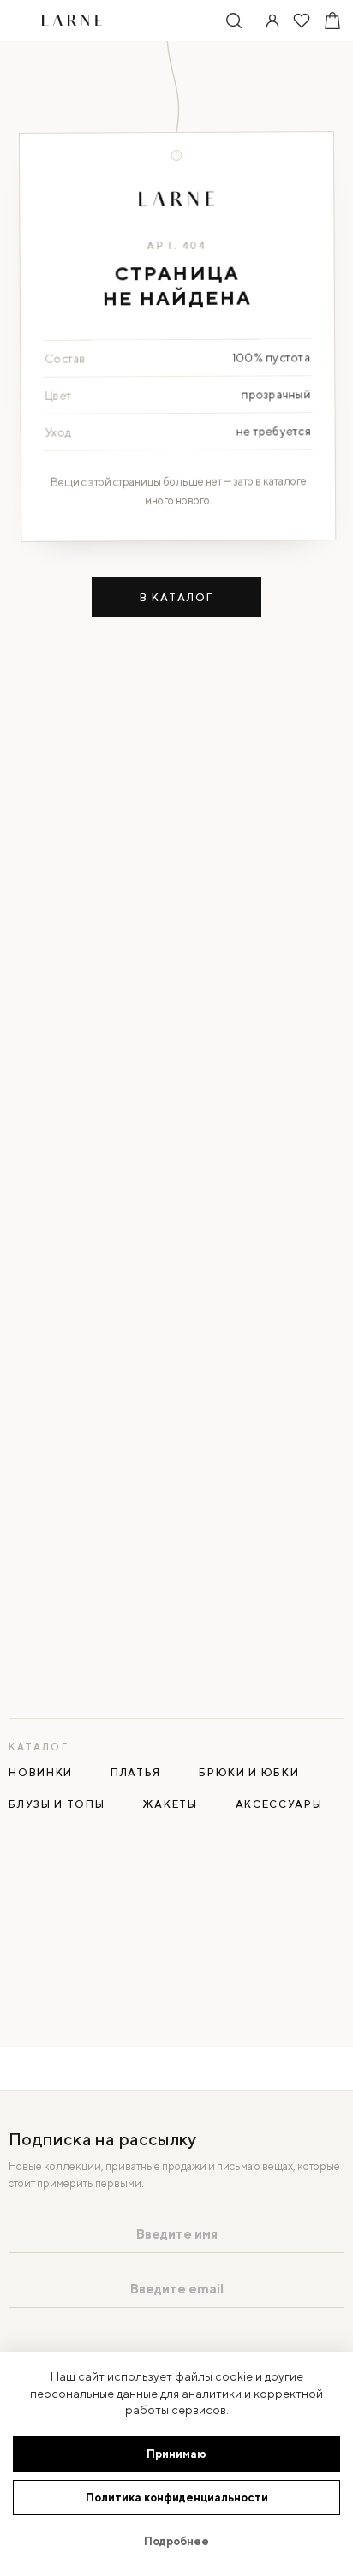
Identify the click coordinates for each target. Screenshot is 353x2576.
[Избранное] (302, 21)
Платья (136, 1772)
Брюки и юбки (249, 1772)
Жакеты (170, 1804)
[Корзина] (332, 21)
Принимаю (176, 2454)
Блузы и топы (57, 1804)
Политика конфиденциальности (177, 2498)
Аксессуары (279, 1804)
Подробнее (176, 2541)
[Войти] (272, 21)
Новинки (41, 1772)
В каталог (176, 597)
